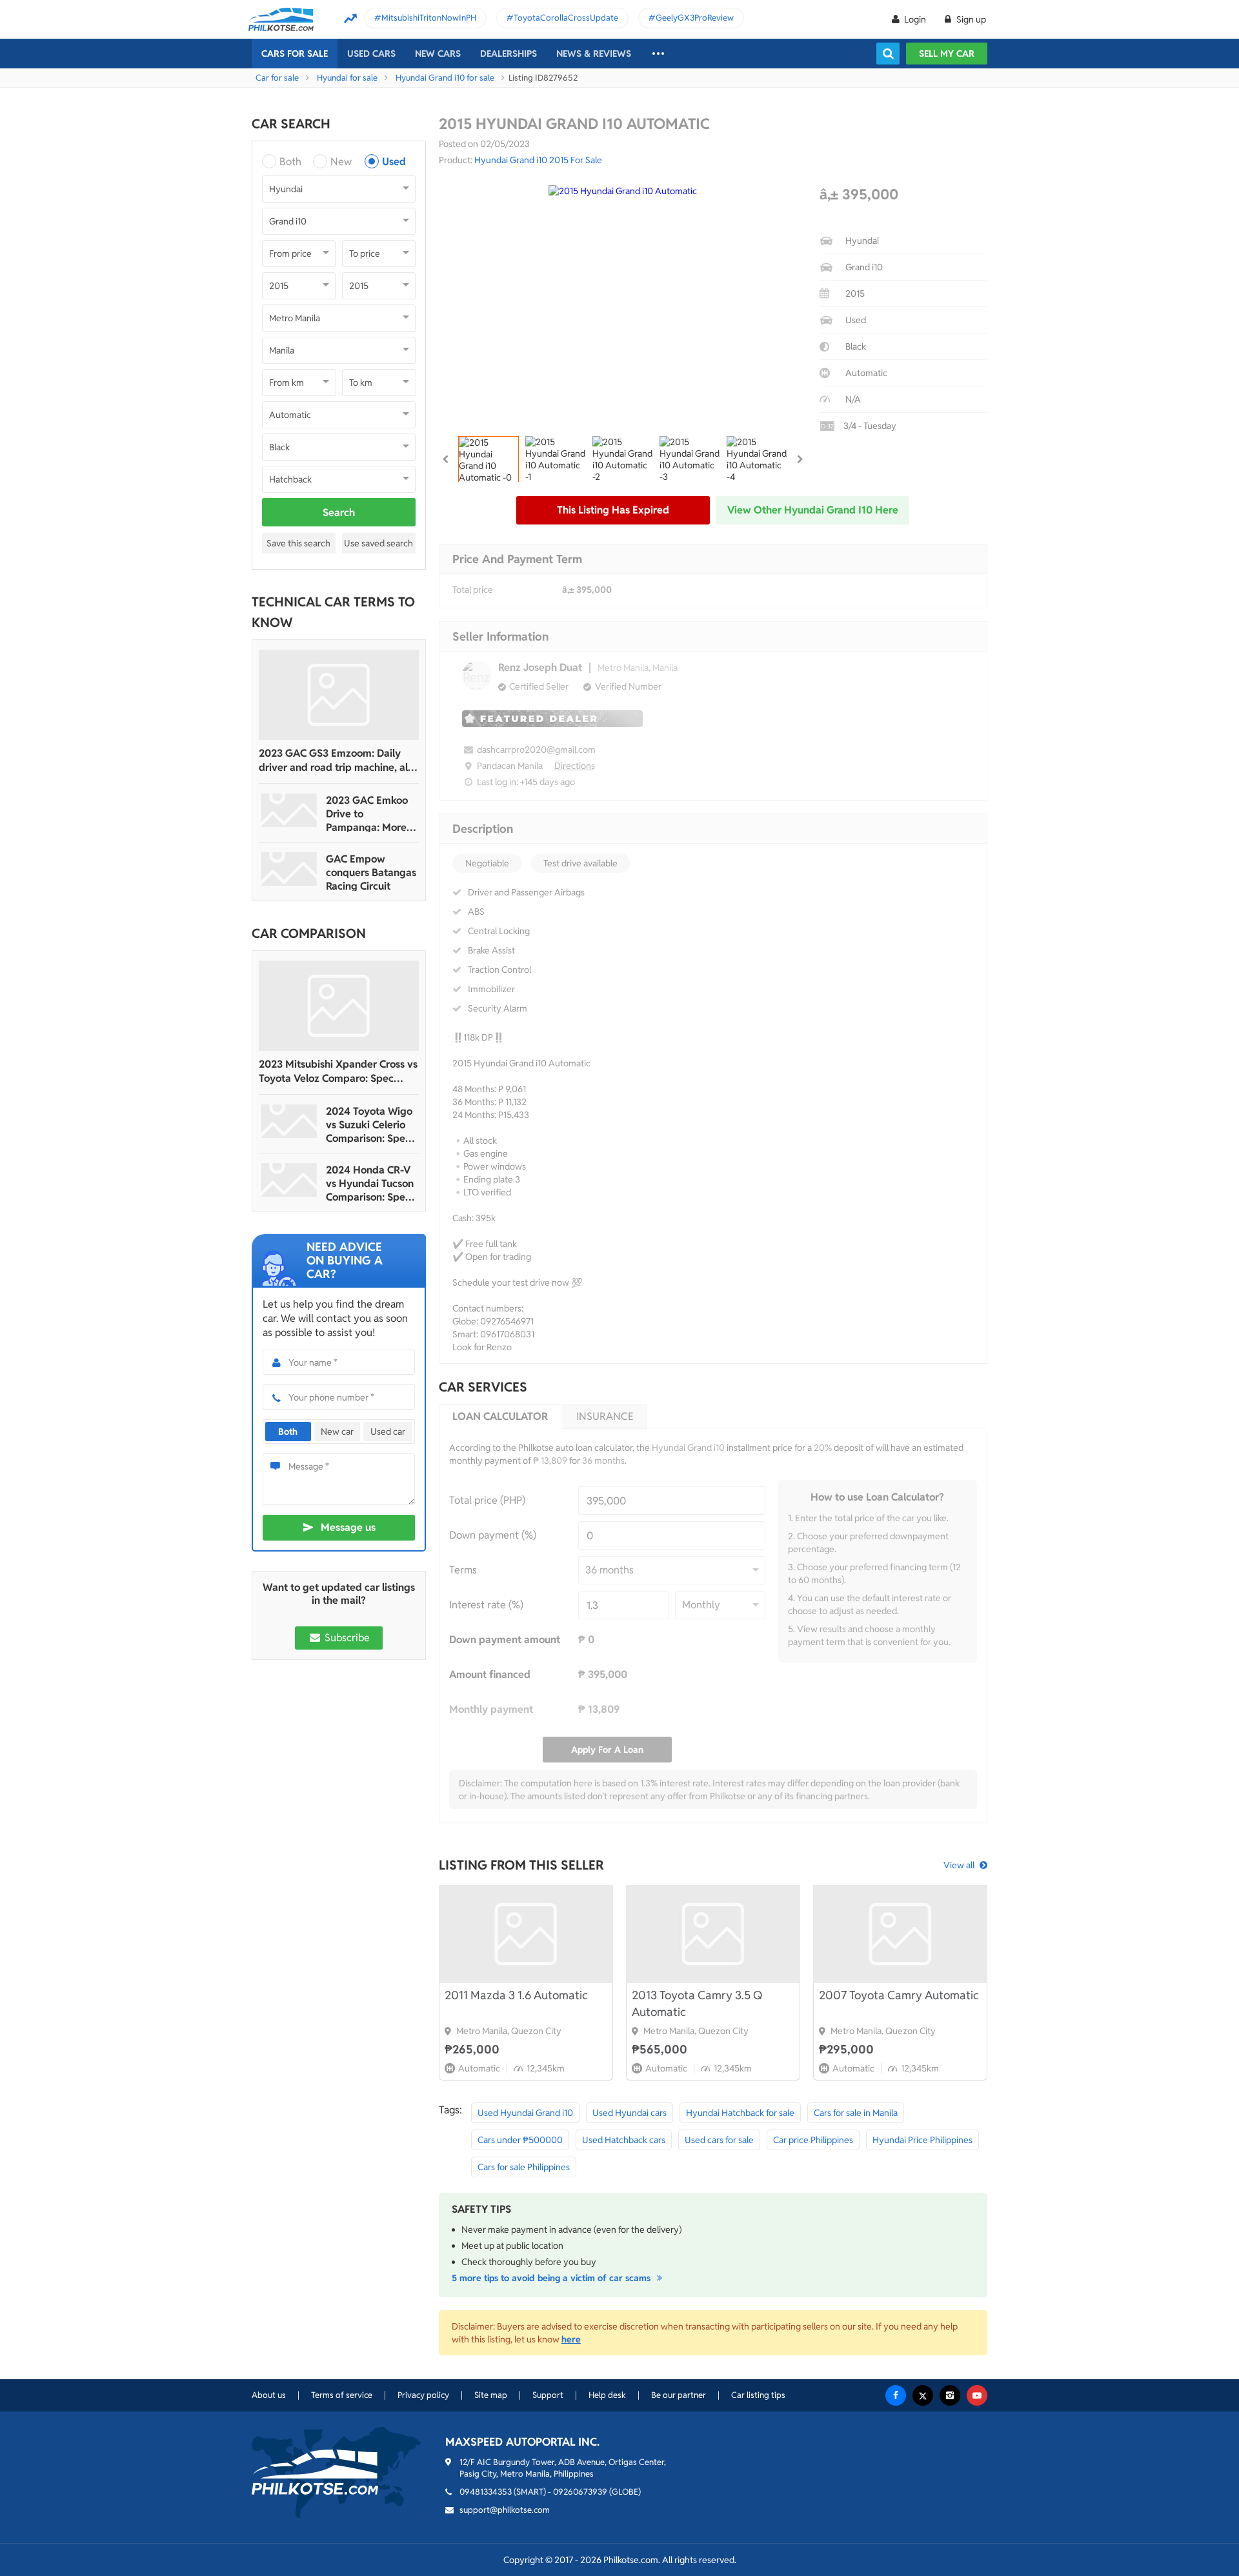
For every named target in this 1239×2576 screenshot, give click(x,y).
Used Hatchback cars (624, 2140)
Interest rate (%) (486, 1605)
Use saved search (378, 543)
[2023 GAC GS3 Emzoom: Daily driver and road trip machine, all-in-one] (339, 695)
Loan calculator (500, 1416)
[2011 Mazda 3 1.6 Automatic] (526, 1934)
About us (269, 2395)
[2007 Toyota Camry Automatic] (900, 1934)
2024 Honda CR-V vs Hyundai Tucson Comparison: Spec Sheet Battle (370, 1183)
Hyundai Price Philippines (922, 2140)
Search (339, 513)
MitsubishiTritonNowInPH (429, 18)
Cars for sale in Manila (856, 2113)
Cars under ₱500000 (520, 2140)
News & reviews (594, 54)
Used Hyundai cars (630, 2113)
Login (915, 19)
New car (337, 1432)
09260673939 (580, 2492)
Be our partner (679, 2395)
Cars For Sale (295, 54)
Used (394, 162)
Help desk (607, 2395)
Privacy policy (423, 2395)
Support (548, 2395)
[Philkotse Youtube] (977, 2395)
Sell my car (947, 54)
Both (290, 162)
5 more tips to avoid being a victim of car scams (552, 2278)
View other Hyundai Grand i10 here (813, 510)
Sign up (970, 19)
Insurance (605, 1416)
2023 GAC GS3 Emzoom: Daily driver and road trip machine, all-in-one (337, 761)
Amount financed (490, 1674)
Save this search (298, 543)
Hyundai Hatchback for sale (740, 2113)
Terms (463, 1570)
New (341, 162)
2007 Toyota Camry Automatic (899, 1995)
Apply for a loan (607, 1750)
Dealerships (509, 54)
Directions (575, 766)
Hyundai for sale (347, 78)
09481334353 (486, 2492)
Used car (388, 1432)
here (571, 2339)
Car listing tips (758, 2395)
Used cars (371, 54)
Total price (473, 590)
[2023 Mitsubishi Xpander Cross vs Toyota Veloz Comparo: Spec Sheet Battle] (339, 1006)
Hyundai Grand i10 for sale (445, 78)
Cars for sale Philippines (524, 2167)
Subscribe (346, 1638)
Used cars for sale (719, 2140)
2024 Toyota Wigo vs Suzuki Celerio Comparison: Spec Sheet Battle (369, 1125)
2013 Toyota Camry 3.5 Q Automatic (697, 2003)
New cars (438, 54)
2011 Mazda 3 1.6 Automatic (516, 1995)
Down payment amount (505, 1640)
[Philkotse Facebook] (896, 2395)
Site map (491, 2395)
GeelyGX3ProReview (695, 18)
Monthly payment (491, 1709)
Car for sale (277, 78)
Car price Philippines (813, 2140)
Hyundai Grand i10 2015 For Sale (538, 160)
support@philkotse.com (505, 2510)
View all (959, 1865)
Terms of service (342, 2395)
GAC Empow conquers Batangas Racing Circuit (371, 873)
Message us (348, 1527)
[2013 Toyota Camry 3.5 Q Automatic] (713, 1934)
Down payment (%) (493, 1535)
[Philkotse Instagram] (950, 2395)
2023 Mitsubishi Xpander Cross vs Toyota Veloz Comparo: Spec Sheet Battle (338, 1072)
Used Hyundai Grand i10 (525, 2113)
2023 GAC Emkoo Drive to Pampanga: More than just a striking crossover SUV (369, 814)
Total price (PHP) (487, 1500)
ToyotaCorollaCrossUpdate (566, 18)
